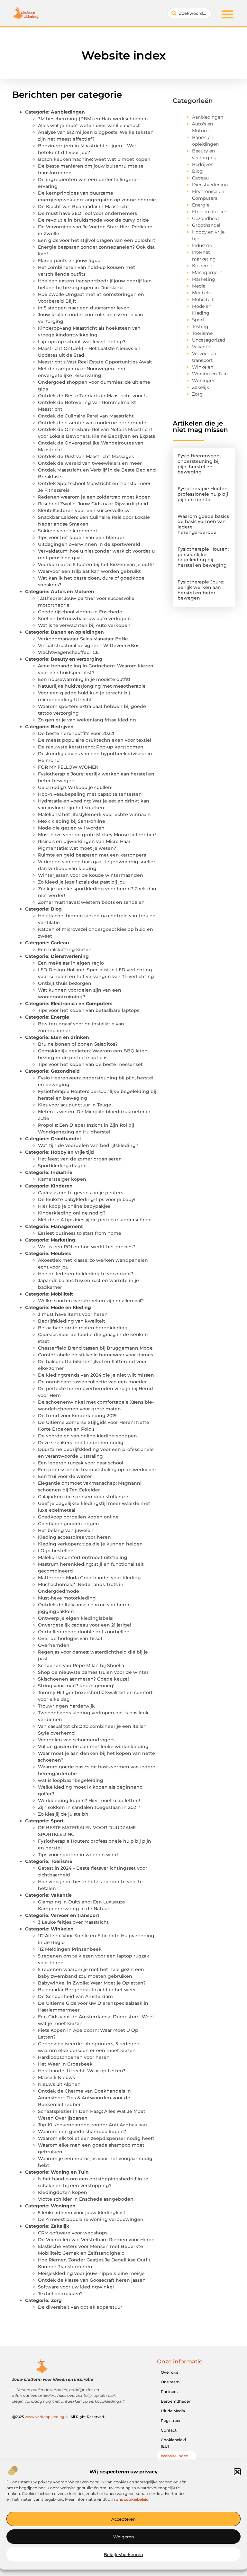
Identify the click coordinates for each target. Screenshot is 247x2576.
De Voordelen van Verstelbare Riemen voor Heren (96, 2240)
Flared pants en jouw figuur (70, 261)
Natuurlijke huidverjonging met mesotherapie (92, 686)
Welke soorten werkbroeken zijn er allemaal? (91, 1301)
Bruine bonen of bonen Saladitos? (78, 1044)
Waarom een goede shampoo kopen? (82, 2131)
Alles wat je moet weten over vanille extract (89, 125)
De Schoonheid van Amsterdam (75, 1996)
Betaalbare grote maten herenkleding (83, 1328)
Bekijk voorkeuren (123, 2554)
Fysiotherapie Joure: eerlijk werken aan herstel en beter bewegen (201, 590)
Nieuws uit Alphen (59, 2084)
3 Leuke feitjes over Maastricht (73, 1922)
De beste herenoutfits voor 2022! (76, 733)
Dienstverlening (70, 956)
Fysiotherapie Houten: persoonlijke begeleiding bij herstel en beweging (203, 557)
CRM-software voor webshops (73, 2233)
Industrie (62, 1172)
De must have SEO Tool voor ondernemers (87, 213)
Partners (169, 2392)
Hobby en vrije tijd (72, 1152)
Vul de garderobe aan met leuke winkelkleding (93, 1746)
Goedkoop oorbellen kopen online (78, 1517)
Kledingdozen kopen (63, 2192)
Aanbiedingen (68, 112)
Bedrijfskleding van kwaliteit (72, 1321)
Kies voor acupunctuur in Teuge (75, 1105)
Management (67, 1226)
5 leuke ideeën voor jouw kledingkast (82, 2213)
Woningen (63, 2206)
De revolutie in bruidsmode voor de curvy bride (93, 220)
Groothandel (66, 1139)
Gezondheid (65, 1071)
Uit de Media (173, 2411)
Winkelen (62, 1929)
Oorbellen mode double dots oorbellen (84, 1632)
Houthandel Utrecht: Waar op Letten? (82, 2071)
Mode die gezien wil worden (71, 828)
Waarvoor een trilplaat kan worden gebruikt (89, 571)
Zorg (56, 2300)
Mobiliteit (62, 1294)
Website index (174, 2456)
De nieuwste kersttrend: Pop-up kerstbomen (91, 747)
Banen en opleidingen (77, 632)
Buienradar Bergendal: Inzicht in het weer (87, 1990)
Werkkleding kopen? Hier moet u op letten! (89, 1801)
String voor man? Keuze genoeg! (76, 1686)
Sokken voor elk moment (68, 531)
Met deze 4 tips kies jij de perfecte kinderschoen (95, 1220)
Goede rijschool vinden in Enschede (80, 612)
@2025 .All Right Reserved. (59, 2417)
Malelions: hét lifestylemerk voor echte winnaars (94, 814)
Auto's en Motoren (73, 591)
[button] (237, 2472)
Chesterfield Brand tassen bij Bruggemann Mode (95, 1348)
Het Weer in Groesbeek (65, 2064)
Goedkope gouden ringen (69, 1524)
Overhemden (54, 1645)
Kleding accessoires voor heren (74, 1537)
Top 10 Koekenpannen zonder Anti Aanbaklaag (92, 2125)
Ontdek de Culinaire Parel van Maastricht (86, 416)
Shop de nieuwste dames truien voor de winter (93, 1672)
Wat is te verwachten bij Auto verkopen (84, 625)
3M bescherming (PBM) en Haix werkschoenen (93, 119)
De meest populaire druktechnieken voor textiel (95, 740)
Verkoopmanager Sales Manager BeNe (83, 639)
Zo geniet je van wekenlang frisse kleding (87, 720)
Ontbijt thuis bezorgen (65, 983)
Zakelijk (60, 2226)
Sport (57, 1821)
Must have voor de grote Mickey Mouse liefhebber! (97, 835)
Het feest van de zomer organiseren (80, 1159)
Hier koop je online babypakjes (74, 1206)
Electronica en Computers (82, 1004)
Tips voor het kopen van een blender (81, 537)
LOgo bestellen (56, 1551)
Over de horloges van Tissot (70, 1638)
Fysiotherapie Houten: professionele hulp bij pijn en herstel (203, 494)
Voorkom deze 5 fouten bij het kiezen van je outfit (96, 564)
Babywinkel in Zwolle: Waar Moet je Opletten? (92, 1983)
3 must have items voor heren (73, 1314)
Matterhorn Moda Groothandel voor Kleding (89, 1578)
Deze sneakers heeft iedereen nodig (81, 1443)
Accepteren (123, 2519)
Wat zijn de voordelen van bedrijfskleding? (88, 1145)
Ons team (170, 2382)
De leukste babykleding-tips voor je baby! (87, 1199)
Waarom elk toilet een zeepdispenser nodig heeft (96, 2138)
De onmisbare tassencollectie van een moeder (92, 1382)
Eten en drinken (70, 1037)
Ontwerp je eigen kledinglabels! (76, 1618)
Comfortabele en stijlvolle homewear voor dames (96, 1355)
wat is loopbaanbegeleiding (71, 1780)
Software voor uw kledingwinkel (76, 2287)
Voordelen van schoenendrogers (76, 1740)
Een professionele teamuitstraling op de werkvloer (97, 1470)
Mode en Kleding (71, 1307)
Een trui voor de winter (65, 1476)
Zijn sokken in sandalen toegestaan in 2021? (89, 1807)
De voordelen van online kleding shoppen (87, 1436)
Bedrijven (62, 727)
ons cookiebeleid (132, 2499)
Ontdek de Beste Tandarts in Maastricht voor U (93, 396)
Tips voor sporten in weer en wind (78, 1855)
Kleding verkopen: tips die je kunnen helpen (90, 1544)
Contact (169, 2430)
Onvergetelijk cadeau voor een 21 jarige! (85, 1625)
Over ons (169, 2372)
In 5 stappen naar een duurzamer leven (84, 308)
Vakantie (61, 1895)
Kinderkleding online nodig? (72, 1213)
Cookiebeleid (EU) (173, 2443)
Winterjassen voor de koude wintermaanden (91, 875)
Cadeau (60, 943)
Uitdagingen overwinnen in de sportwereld (89, 544)
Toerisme (62, 1861)
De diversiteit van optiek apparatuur (80, 2307)
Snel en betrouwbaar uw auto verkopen (84, 619)
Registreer (171, 2420)
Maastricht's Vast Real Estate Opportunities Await (95, 362)
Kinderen (62, 1186)
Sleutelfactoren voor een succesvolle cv (84, 510)
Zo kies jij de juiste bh (63, 1814)
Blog (56, 909)
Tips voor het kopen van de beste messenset (90, 1064)
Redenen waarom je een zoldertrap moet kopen (94, 497)
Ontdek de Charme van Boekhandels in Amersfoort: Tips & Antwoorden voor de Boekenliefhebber (84, 2098)
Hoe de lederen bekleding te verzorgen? (86, 1274)
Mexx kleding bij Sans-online (72, 821)
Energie (60, 1017)
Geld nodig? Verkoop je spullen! (75, 787)
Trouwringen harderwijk (66, 1706)
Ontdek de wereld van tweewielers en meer (90, 463)
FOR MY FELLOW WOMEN (68, 767)
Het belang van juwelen (66, 1530)
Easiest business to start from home (80, 1233)
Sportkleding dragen (62, 1166)
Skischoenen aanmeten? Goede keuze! (83, 1679)
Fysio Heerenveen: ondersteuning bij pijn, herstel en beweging (199, 464)
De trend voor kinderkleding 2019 (77, 1416)
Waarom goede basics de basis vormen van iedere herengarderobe (203, 524)
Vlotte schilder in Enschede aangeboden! (86, 2199)
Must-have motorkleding (67, 1598)
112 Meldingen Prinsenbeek (70, 1949)
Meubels (61, 1253)
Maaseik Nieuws (56, 2077)
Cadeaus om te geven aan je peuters (81, 1193)
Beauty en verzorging (77, 659)
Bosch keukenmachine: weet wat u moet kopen (94, 159)
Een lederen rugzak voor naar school (81, 1463)
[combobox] (189, 13)
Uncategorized (209, 340)
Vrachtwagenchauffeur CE (68, 652)
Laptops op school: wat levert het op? (82, 342)
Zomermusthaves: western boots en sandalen (91, 902)
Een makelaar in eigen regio (71, 963)
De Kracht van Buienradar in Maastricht (84, 206)
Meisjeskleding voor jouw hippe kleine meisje (91, 2273)
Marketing (63, 1240)
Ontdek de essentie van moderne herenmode (92, 423)
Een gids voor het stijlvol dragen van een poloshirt (97, 240)
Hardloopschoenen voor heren (74, 2057)
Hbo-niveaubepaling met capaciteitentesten (90, 794)
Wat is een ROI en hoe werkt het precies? (87, 1247)
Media (199, 286)
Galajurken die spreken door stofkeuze (83, 1497)
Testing (200, 326)
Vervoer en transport (75, 1915)
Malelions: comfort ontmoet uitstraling (83, 1557)
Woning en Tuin (70, 2172)
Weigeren (124, 2537)
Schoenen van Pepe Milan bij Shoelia (81, 1665)
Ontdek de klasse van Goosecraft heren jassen (92, 2280)
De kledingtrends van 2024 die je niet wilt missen (96, 1375)
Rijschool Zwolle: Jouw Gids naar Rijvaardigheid (93, 504)
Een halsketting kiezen (65, 949)
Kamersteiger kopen (62, 1179)
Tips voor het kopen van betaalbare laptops (89, 1010)
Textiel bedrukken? (60, 2294)
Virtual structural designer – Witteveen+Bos (89, 646)
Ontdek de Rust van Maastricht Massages (86, 456)
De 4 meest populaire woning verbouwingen (91, 2219)
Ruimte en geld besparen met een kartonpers (92, 855)
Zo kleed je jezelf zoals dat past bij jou (82, 882)
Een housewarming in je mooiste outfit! (84, 679)
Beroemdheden (176, 2401)
